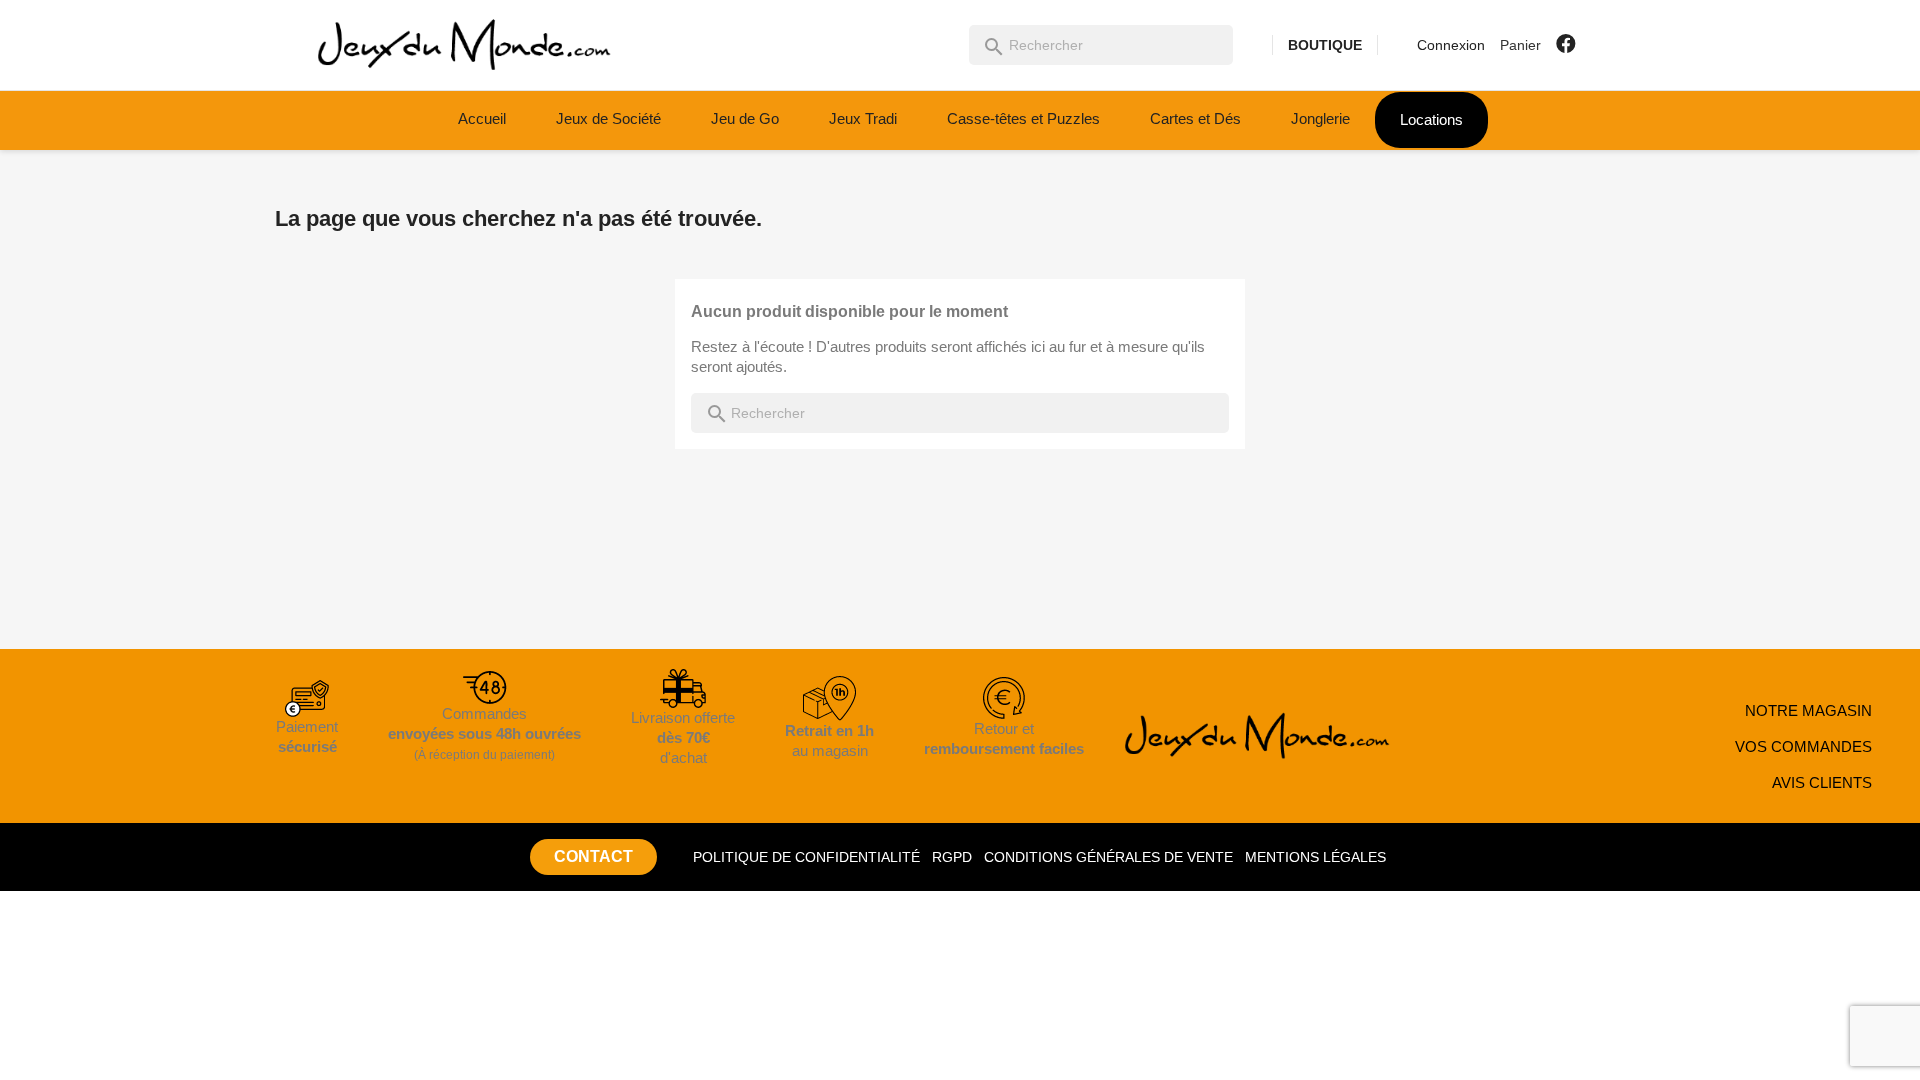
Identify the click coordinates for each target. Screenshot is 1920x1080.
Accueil (482, 118)
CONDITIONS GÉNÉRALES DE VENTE (1108, 857)
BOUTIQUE (1325, 45)
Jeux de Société (608, 118)
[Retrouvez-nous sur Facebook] (1566, 44)
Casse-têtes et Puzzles (1023, 118)
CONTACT (593, 856)
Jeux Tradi (863, 118)
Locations (1431, 119)
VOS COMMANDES (1803, 746)
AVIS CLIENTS (1822, 782)
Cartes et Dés (1195, 118)
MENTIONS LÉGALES (1315, 857)
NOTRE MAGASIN (1808, 710)
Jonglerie (1320, 118)
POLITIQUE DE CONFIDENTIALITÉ (806, 857)
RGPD (952, 857)
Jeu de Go (745, 118)
